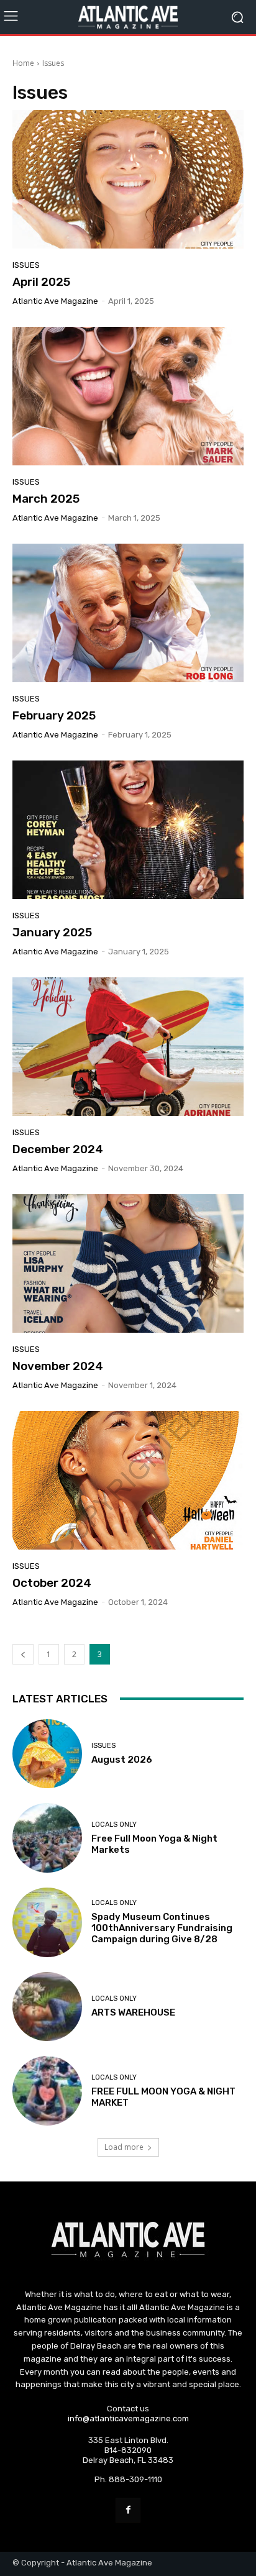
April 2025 (41, 282)
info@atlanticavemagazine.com (128, 2418)
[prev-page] (23, 1654)
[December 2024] (128, 1047)
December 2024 (58, 1149)
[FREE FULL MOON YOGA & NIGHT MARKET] (47, 2091)
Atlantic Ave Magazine (55, 301)
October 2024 (52, 1583)
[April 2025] (128, 179)
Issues (26, 265)
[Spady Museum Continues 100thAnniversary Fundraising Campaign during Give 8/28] (47, 1922)
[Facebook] (128, 2510)
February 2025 (54, 715)
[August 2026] (47, 1754)
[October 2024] (128, 1480)
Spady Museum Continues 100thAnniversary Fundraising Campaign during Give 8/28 (162, 1928)
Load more (124, 2147)
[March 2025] (128, 396)
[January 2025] (128, 830)
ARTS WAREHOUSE (133, 2012)
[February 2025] (128, 613)
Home (23, 63)
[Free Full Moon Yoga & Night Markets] (47, 1838)
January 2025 (52, 932)
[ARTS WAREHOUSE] (47, 2007)
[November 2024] (128, 1263)
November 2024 (58, 1366)
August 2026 (122, 1760)
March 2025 (46, 499)
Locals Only (114, 1825)
